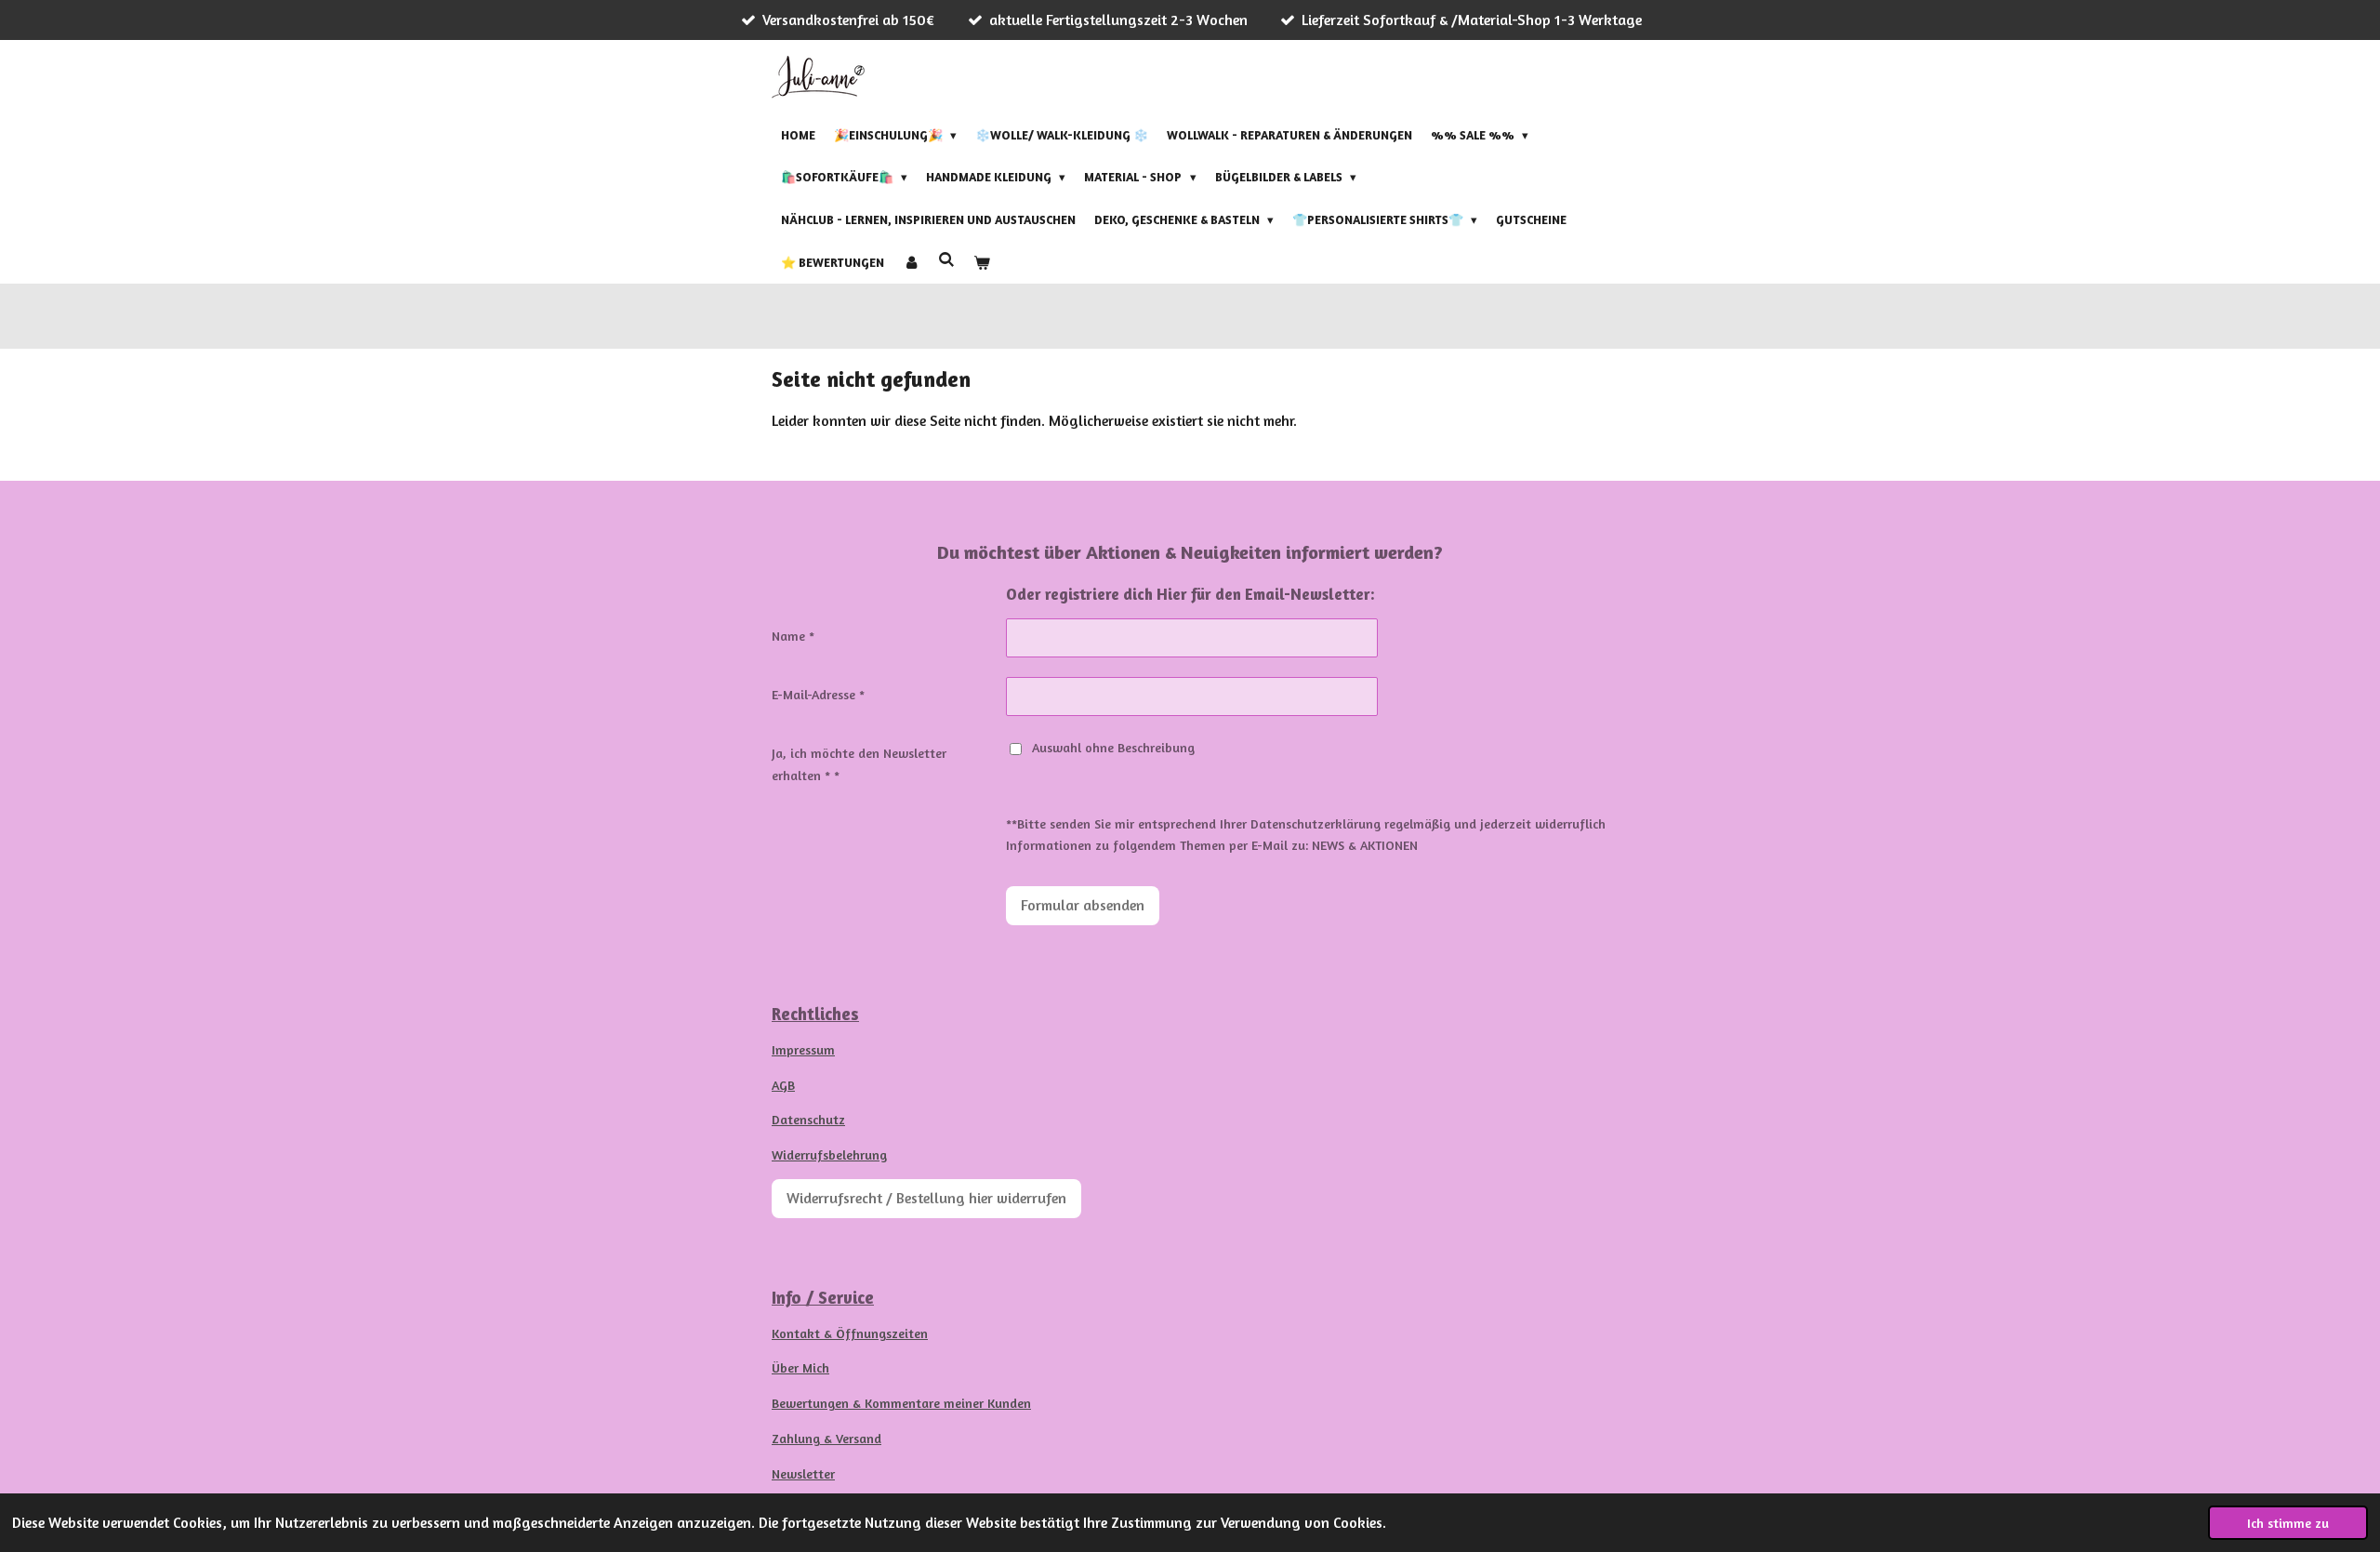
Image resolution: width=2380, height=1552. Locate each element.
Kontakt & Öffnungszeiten (850, 1333)
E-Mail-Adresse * (818, 694)
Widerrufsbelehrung (829, 1154)
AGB (783, 1085)
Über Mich (800, 1367)
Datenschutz (808, 1119)
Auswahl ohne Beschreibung (1113, 747)
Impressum (803, 1049)
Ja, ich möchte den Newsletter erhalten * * (859, 764)
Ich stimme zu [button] (2288, 1523)
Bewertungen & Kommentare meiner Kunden (901, 1403)
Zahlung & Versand (826, 1438)
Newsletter (803, 1473)
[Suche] (946, 259)
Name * (793, 636)
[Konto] (911, 262)
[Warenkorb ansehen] (982, 262)
